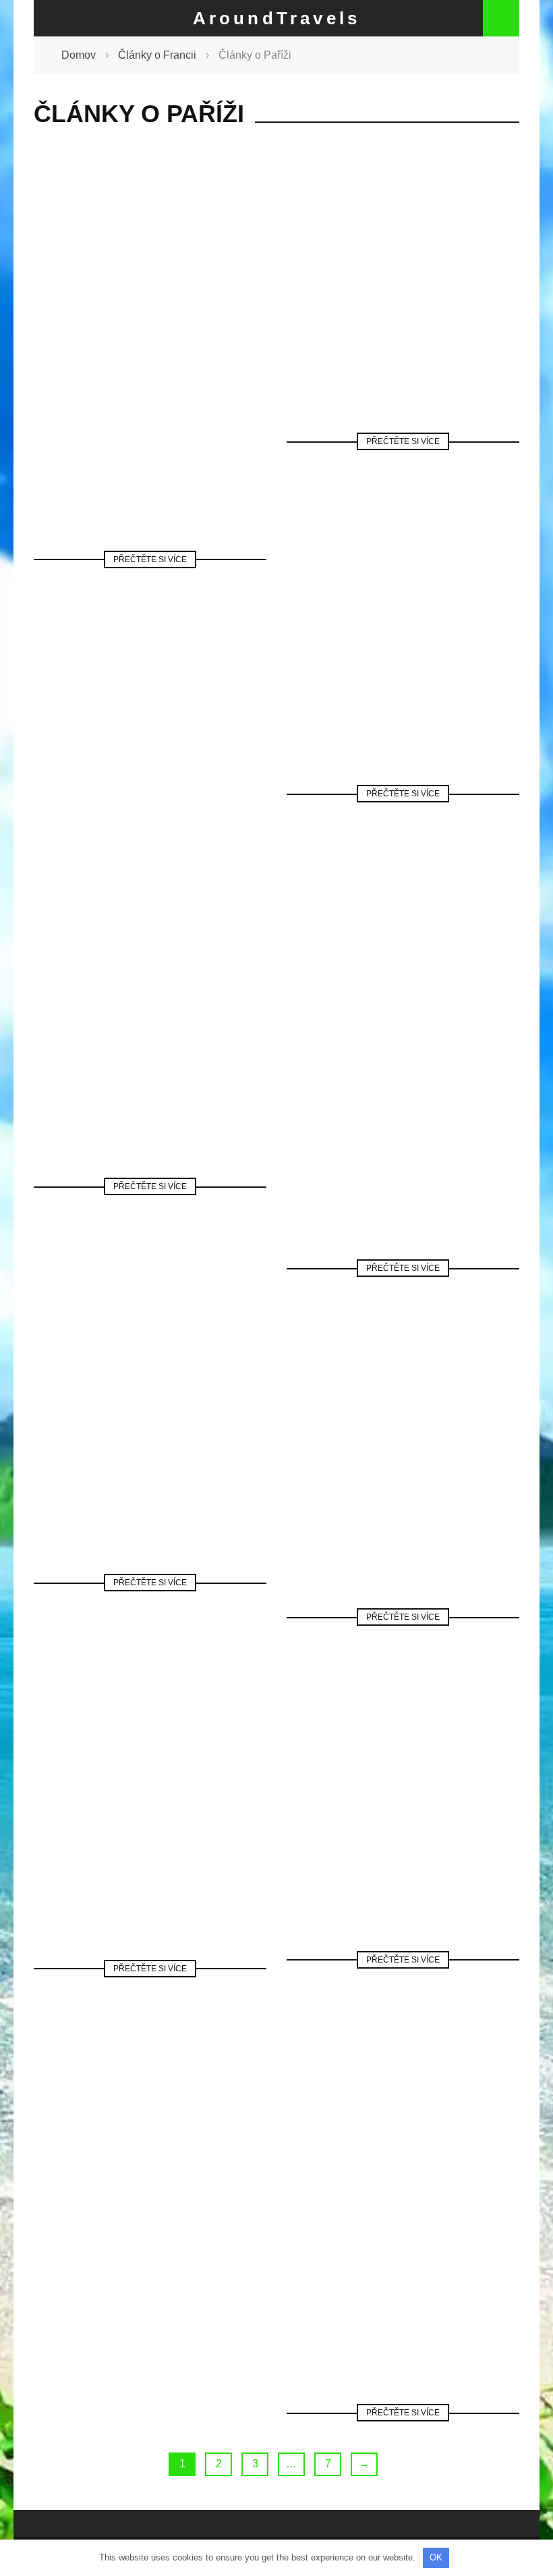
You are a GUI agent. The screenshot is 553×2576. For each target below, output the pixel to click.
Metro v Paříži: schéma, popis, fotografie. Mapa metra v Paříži (403, 2275)
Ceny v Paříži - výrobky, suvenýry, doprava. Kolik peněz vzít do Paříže (150, 422)
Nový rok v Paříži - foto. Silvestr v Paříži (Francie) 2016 (403, 1479)
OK (436, 2557)
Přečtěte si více (150, 559)
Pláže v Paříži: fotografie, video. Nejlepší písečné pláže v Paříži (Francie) (150, 1049)
